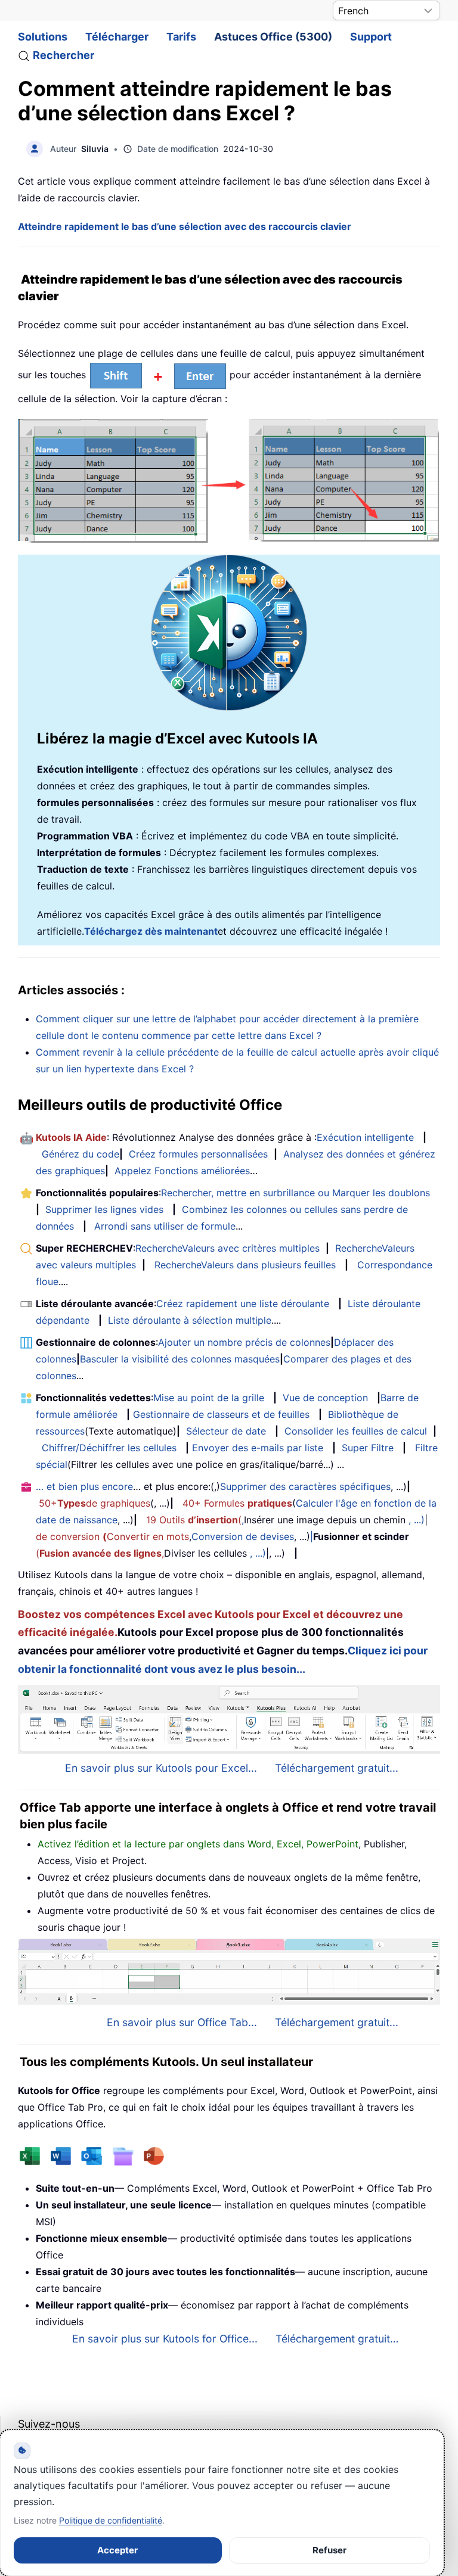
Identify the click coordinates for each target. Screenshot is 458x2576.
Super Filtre (368, 1448)
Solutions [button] (43, 37)
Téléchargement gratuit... (337, 1768)
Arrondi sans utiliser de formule (165, 1226)
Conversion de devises (243, 1536)
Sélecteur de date (226, 1431)
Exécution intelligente (365, 1137)
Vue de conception (325, 1398)
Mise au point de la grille (209, 1398)
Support (371, 37)
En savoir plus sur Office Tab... (182, 2022)
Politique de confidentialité (111, 2520)
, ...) (417, 1520)
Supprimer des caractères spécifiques (305, 1486)
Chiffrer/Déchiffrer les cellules (109, 1448)
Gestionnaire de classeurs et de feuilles (221, 1414)
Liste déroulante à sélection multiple (190, 1320)
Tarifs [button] (181, 37)
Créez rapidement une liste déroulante (243, 1303)
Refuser (329, 2550)
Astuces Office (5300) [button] (273, 37)
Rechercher (64, 55)
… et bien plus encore (84, 1486)
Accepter (117, 2550)
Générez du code (81, 1154)
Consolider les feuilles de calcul (356, 1431)
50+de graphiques (95, 1503)
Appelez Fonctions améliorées (182, 1171)
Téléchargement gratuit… (337, 2339)
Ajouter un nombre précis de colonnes (244, 1342)
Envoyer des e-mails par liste (258, 1448)
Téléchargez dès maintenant (151, 931)
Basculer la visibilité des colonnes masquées (180, 1359)
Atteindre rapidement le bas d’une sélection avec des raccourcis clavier (185, 226)
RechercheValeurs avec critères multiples (228, 1248)
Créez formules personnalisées (198, 1154)
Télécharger (117, 37)
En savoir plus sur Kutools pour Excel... (161, 1768)
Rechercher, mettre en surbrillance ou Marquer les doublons (295, 1193)
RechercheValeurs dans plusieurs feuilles (245, 1265)
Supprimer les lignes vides (104, 1209)
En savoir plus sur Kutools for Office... (165, 2339)
